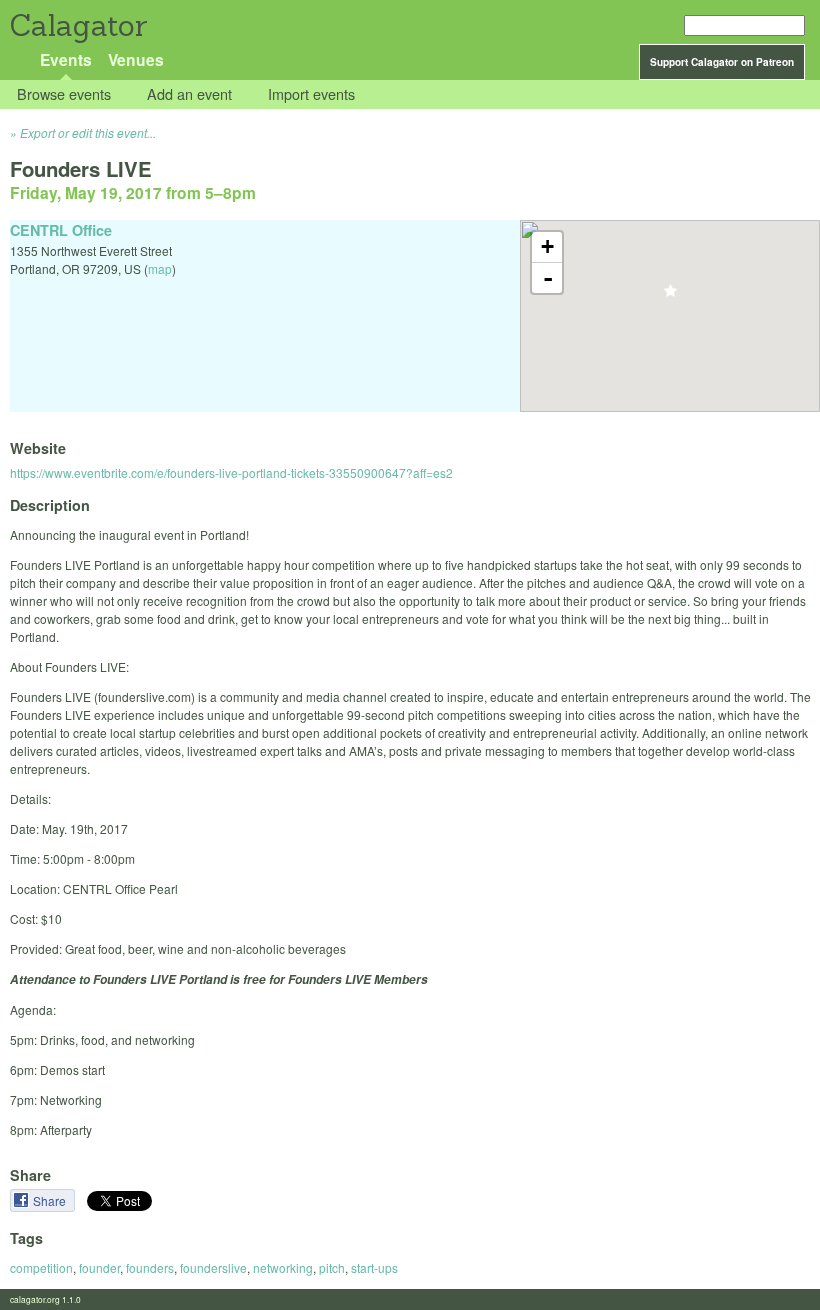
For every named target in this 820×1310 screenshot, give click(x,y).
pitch (332, 1267)
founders (150, 1267)
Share (51, 1200)
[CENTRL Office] (670, 296)
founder (99, 1267)
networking (283, 1267)
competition (41, 1267)
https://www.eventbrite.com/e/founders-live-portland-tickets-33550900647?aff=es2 (231, 472)
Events (66, 59)
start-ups (374, 1267)
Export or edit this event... (88, 132)
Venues (136, 59)
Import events (311, 94)
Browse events (64, 94)
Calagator (77, 25)
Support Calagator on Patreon (722, 62)
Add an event (189, 94)
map (160, 268)
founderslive (213, 1267)
